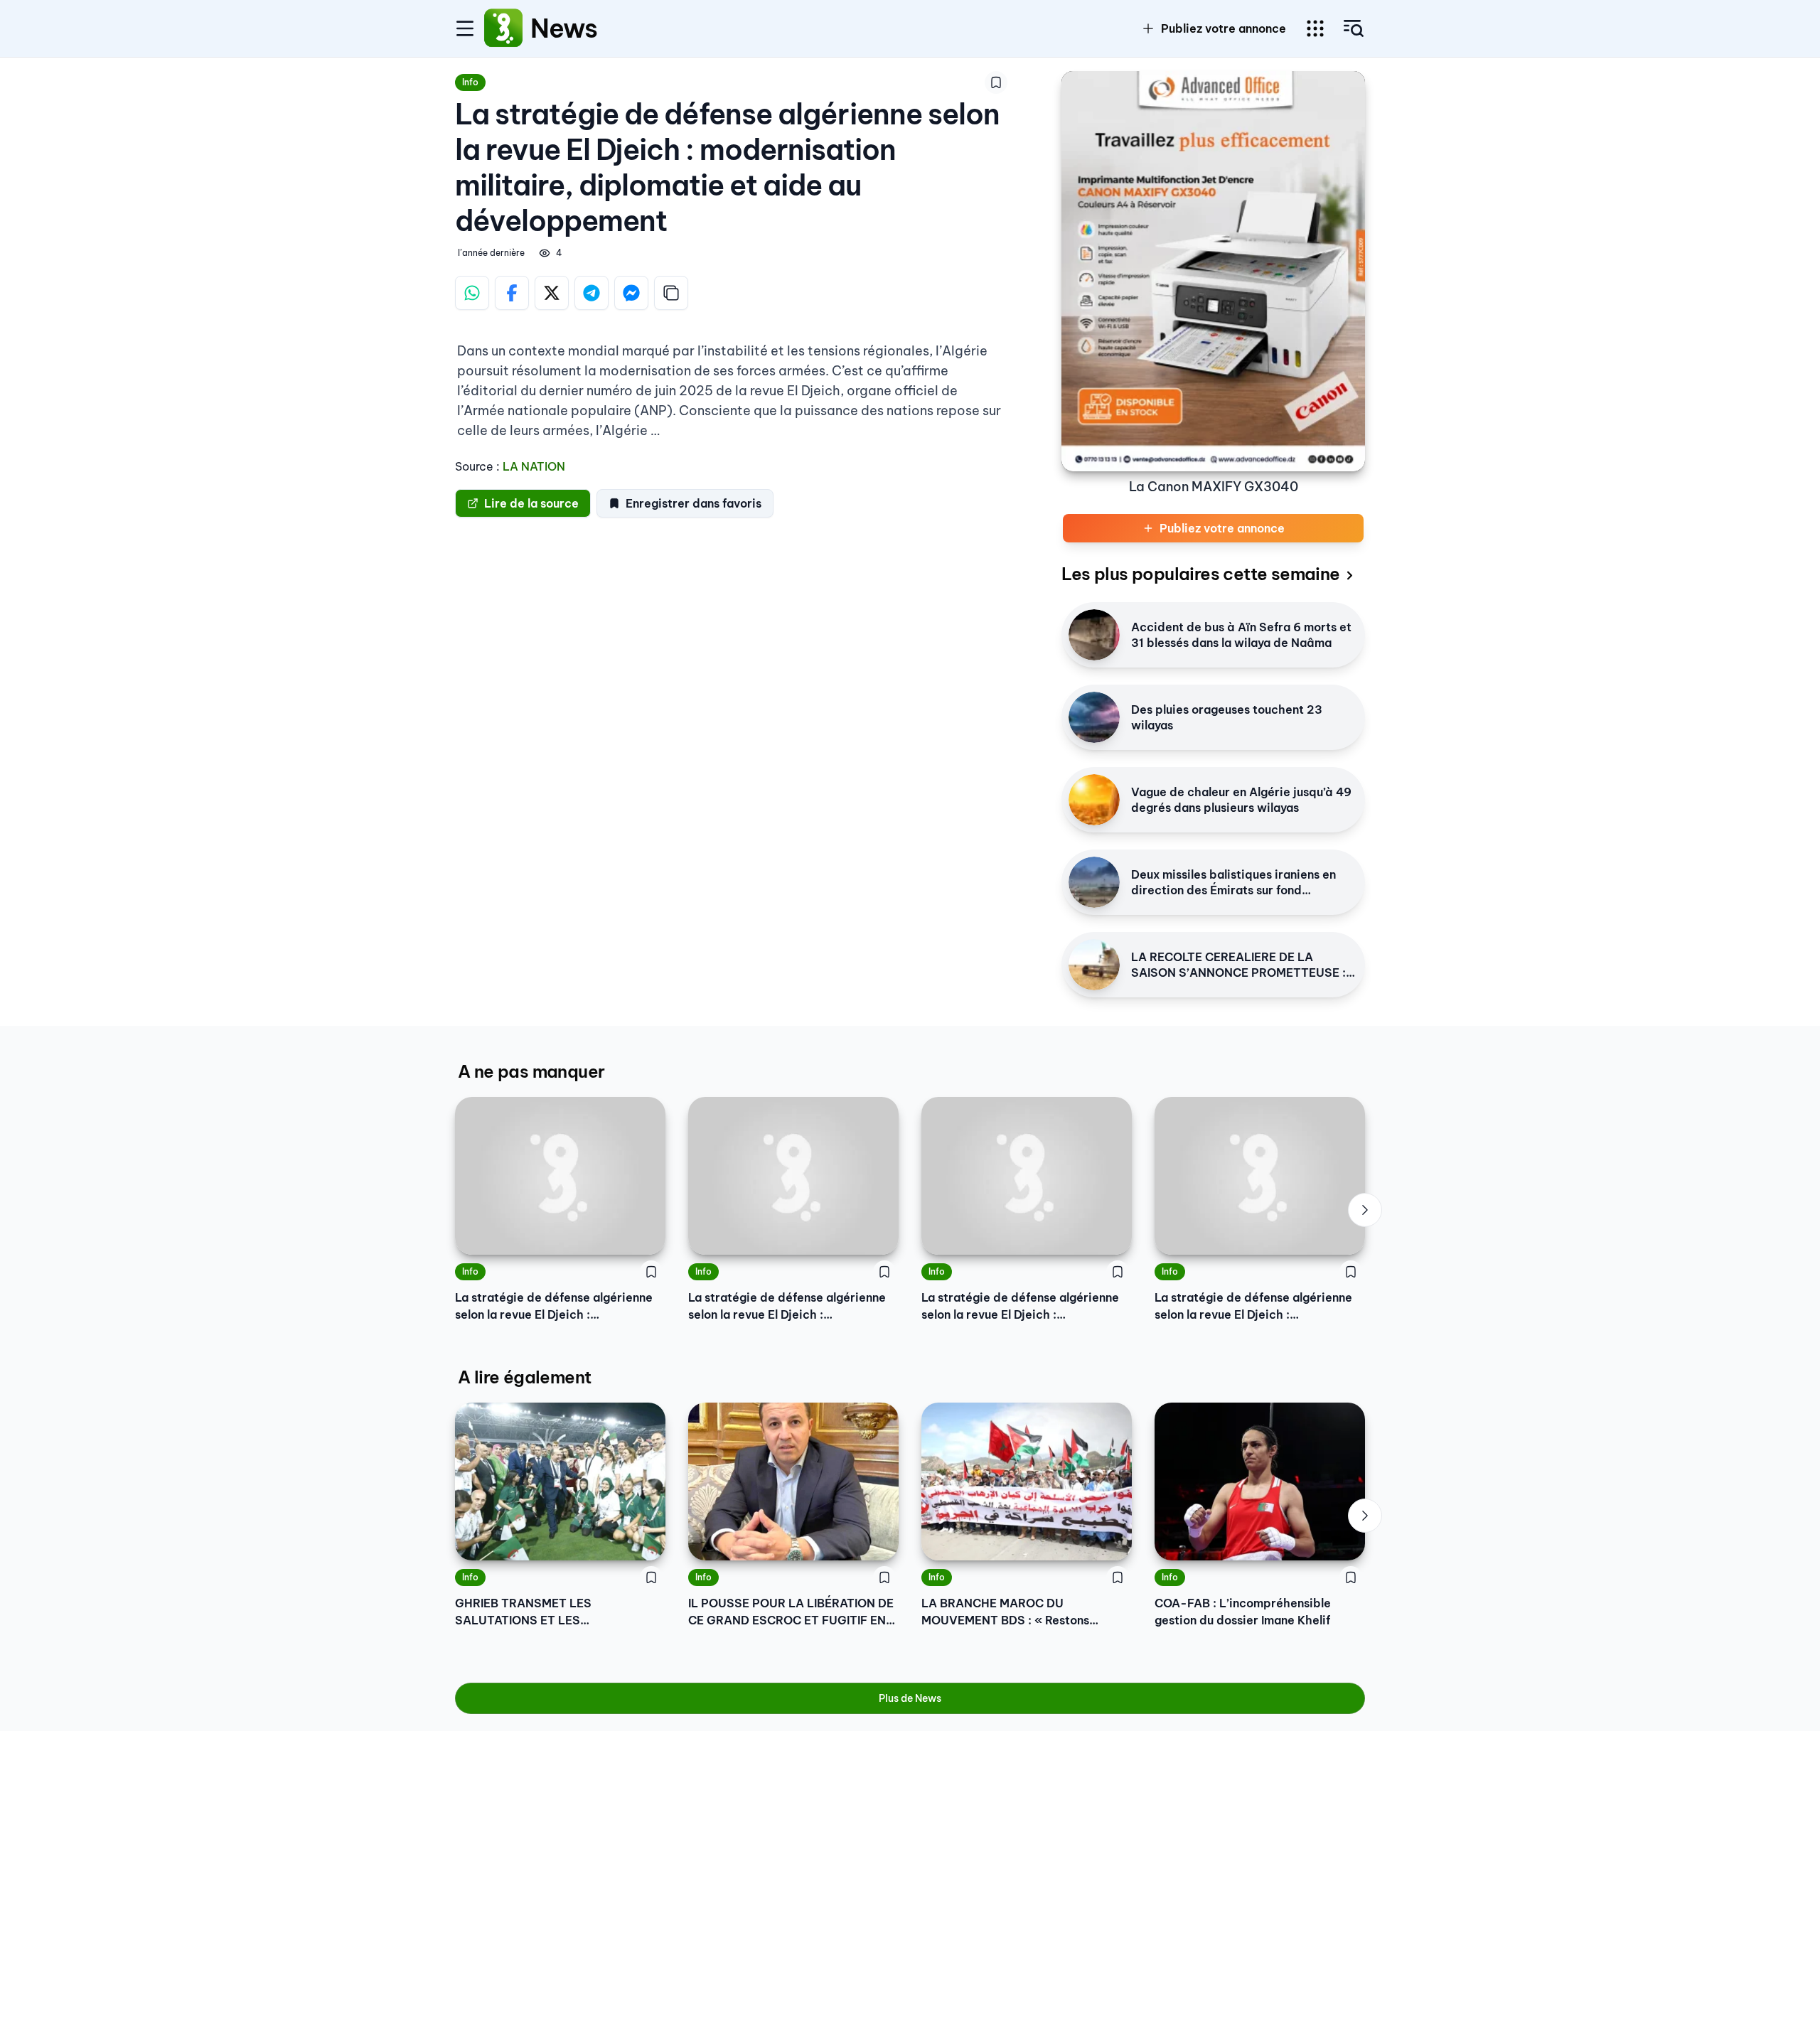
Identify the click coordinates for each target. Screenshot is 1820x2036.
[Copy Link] (671, 293)
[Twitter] (552, 293)
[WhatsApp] (472, 293)
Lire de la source (531, 503)
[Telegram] (591, 293)
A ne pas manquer (531, 1071)
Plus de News (910, 1698)
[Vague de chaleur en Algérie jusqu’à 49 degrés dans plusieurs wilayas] (1094, 800)
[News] (503, 28)
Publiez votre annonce (1224, 28)
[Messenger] (631, 293)
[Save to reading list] (996, 82)
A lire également (524, 1377)
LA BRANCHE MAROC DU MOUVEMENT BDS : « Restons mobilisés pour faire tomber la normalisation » (1006, 1612)
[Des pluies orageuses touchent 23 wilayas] (1094, 717)
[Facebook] (512, 293)
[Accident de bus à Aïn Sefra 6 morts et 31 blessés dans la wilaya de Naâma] (1094, 635)
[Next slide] (1365, 1210)
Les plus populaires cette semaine (1200, 574)
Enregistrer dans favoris (694, 503)
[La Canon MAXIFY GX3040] (1213, 271)
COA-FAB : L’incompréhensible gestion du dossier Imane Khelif (1243, 1612)
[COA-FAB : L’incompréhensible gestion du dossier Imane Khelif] (1260, 1482)
